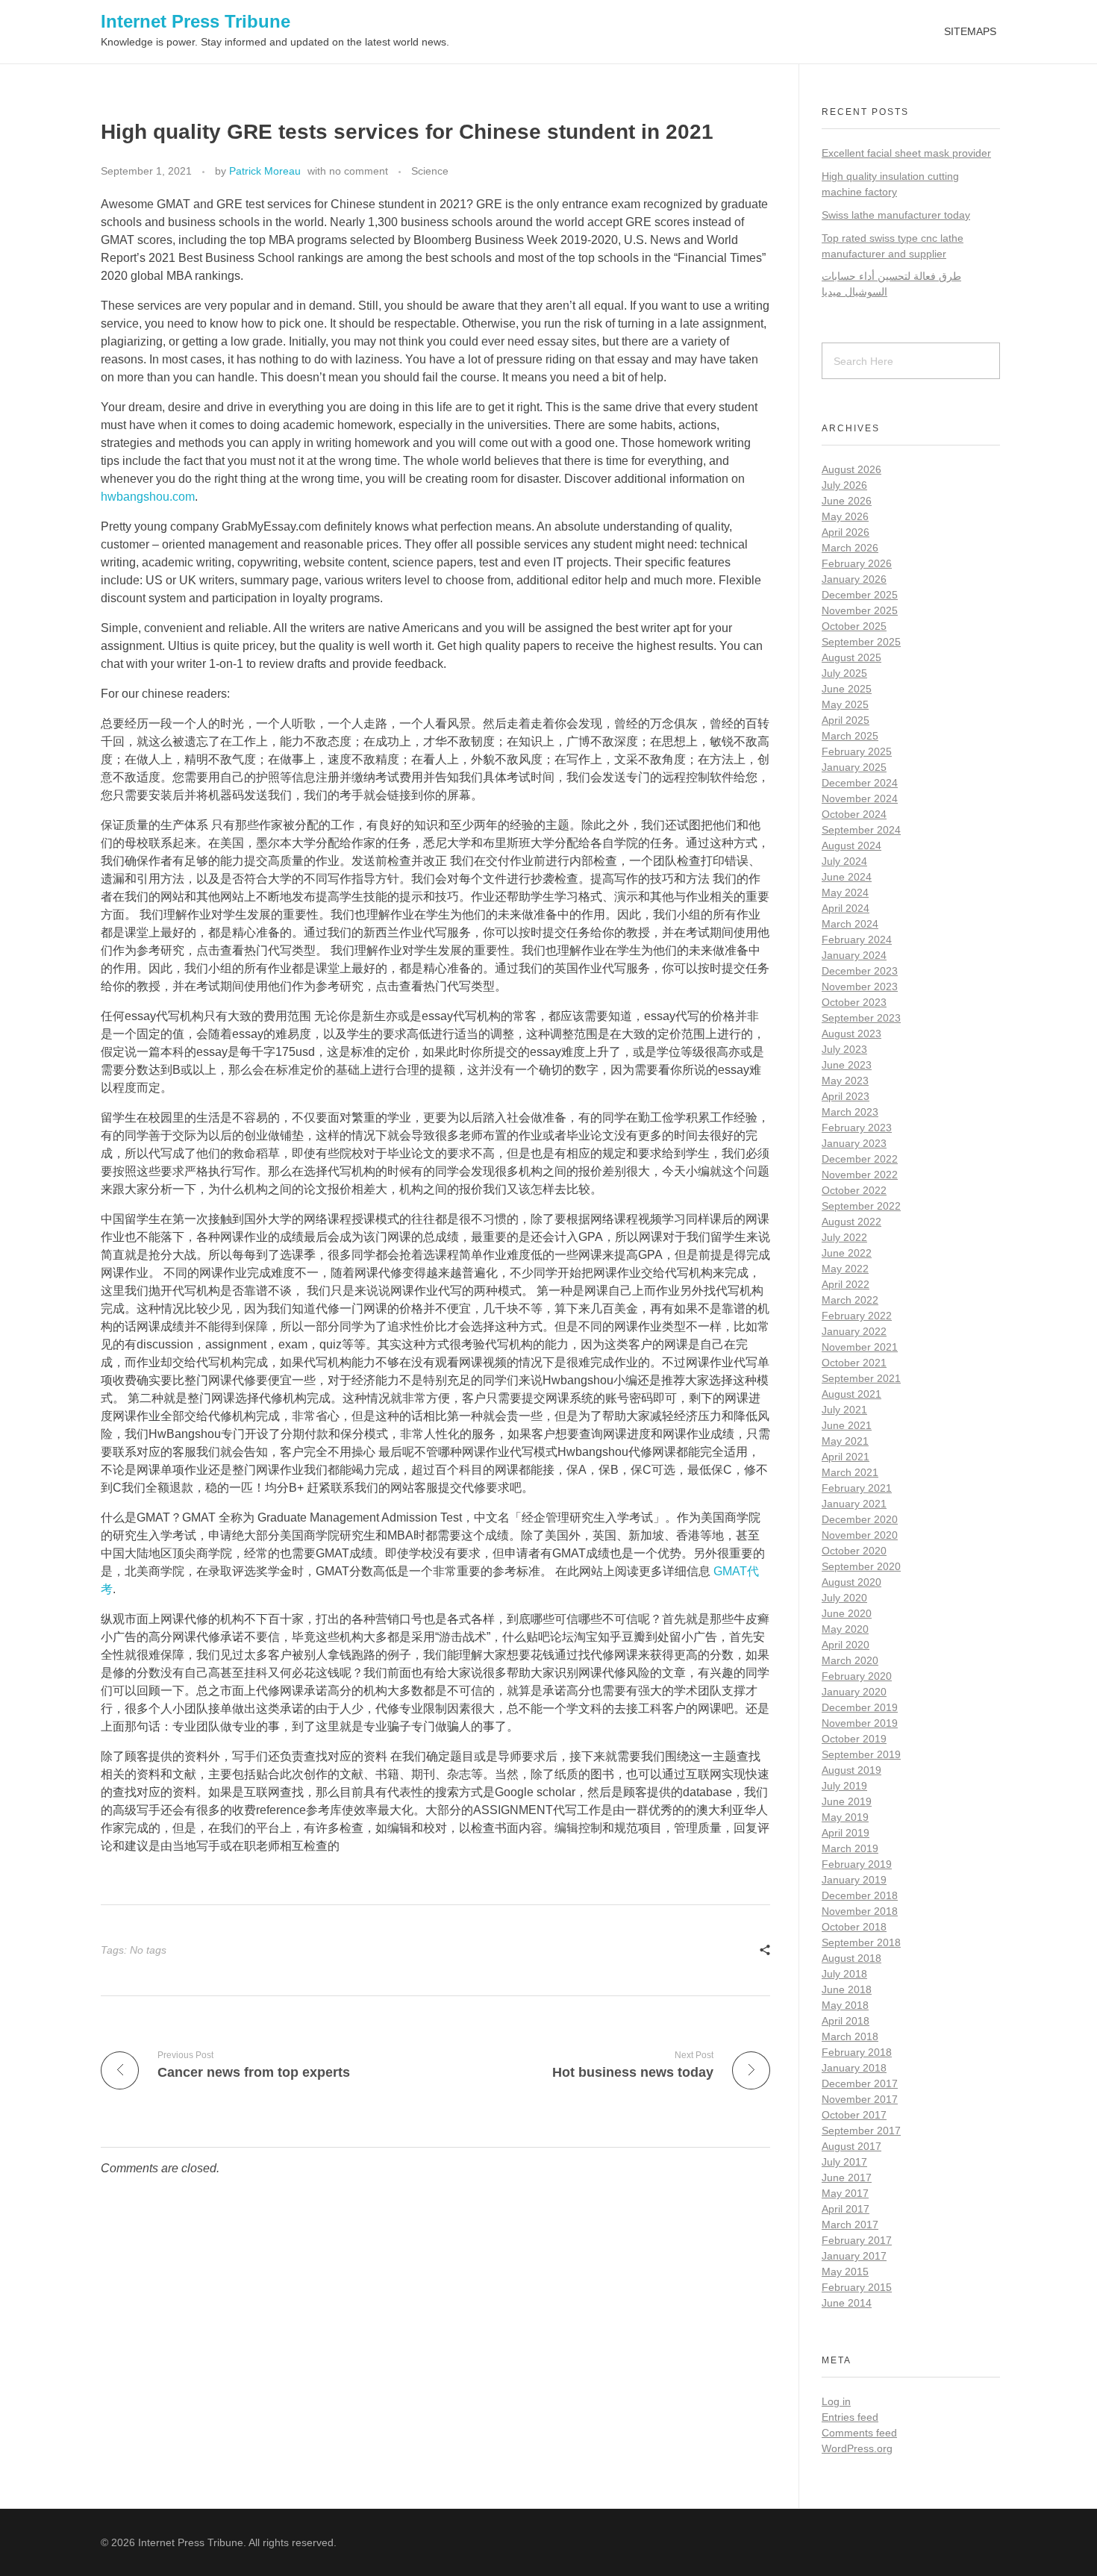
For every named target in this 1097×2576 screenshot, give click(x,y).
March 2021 (850, 1472)
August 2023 (851, 1034)
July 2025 (844, 673)
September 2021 (861, 1378)
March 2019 (850, 1848)
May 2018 (845, 2005)
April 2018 (846, 2021)
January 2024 (854, 955)
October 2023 (854, 1002)
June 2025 (847, 689)
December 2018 (860, 1895)
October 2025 (854, 626)
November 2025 (860, 610)
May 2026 (845, 516)
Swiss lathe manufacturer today (896, 215)
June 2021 (847, 1425)
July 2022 (844, 1237)
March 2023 (850, 1112)
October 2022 (854, 1190)
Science (430, 171)
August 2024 (851, 845)
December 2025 (860, 595)
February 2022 (857, 1316)
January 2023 (854, 1143)
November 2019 (860, 1723)
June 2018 (847, 1989)
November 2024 (860, 798)
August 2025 (851, 657)
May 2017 (845, 2193)
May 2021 (845, 1441)
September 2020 (861, 1566)
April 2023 (846, 1096)
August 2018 (851, 1958)
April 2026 (846, 532)
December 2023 (860, 971)
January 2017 (854, 2256)
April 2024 (846, 908)
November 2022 (860, 1175)
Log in (836, 2401)
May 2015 (845, 2272)
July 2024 (844, 861)
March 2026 (850, 548)
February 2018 (857, 2052)
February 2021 (857, 1488)
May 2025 (845, 704)
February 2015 (857, 2287)
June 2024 (847, 877)
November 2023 (860, 987)
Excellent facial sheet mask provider (906, 153)
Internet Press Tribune (196, 21)
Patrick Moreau (265, 171)
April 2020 (846, 1645)
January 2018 (854, 2068)
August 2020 (851, 1582)
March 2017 (850, 2225)
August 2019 (851, 1770)
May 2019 (845, 1817)
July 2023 (844, 1049)
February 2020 (857, 1676)
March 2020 (850, 1660)
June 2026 (847, 501)
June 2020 (847, 1613)
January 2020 (854, 1692)
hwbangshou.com (148, 497)
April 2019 (846, 1833)
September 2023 (861, 1018)
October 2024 (854, 814)
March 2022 (850, 1300)
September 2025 (861, 642)
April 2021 (846, 1457)
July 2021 (844, 1410)
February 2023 (857, 1128)
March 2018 (850, 2036)
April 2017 (846, 2209)
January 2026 (854, 579)
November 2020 (860, 1535)
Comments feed (859, 2433)
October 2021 (854, 1363)
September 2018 (861, 1942)
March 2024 (850, 924)
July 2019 (844, 1786)
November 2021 (860, 1347)
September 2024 (861, 830)
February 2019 (857, 1864)
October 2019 (854, 1739)
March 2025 (850, 736)
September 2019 (861, 1754)
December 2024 (860, 783)
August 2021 (851, 1394)
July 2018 (844, 1974)
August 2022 (851, 1222)
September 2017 (861, 2130)
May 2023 (845, 1081)
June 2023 (847, 1065)
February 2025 (857, 751)
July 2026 (844, 485)
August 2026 (851, 469)
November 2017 (860, 2099)
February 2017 (857, 2240)
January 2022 (854, 1331)
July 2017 (844, 2162)
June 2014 (847, 2303)
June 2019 (847, 1801)
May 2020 (845, 1629)
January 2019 (854, 1880)
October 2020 (854, 1551)
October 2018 (854, 1927)
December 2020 (860, 1519)
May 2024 (845, 892)
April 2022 (846, 1284)
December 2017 (860, 2083)
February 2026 (857, 563)
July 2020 (844, 1598)
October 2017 (854, 2115)
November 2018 (860, 1911)
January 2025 (854, 767)
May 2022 (845, 1269)
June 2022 (847, 1253)
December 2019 (860, 1707)
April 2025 (846, 720)
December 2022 (860, 1159)
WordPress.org (857, 2448)
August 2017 (851, 2146)
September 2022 (861, 1206)
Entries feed (850, 2417)
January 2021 (854, 1504)
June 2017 (847, 2178)
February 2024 (857, 940)
